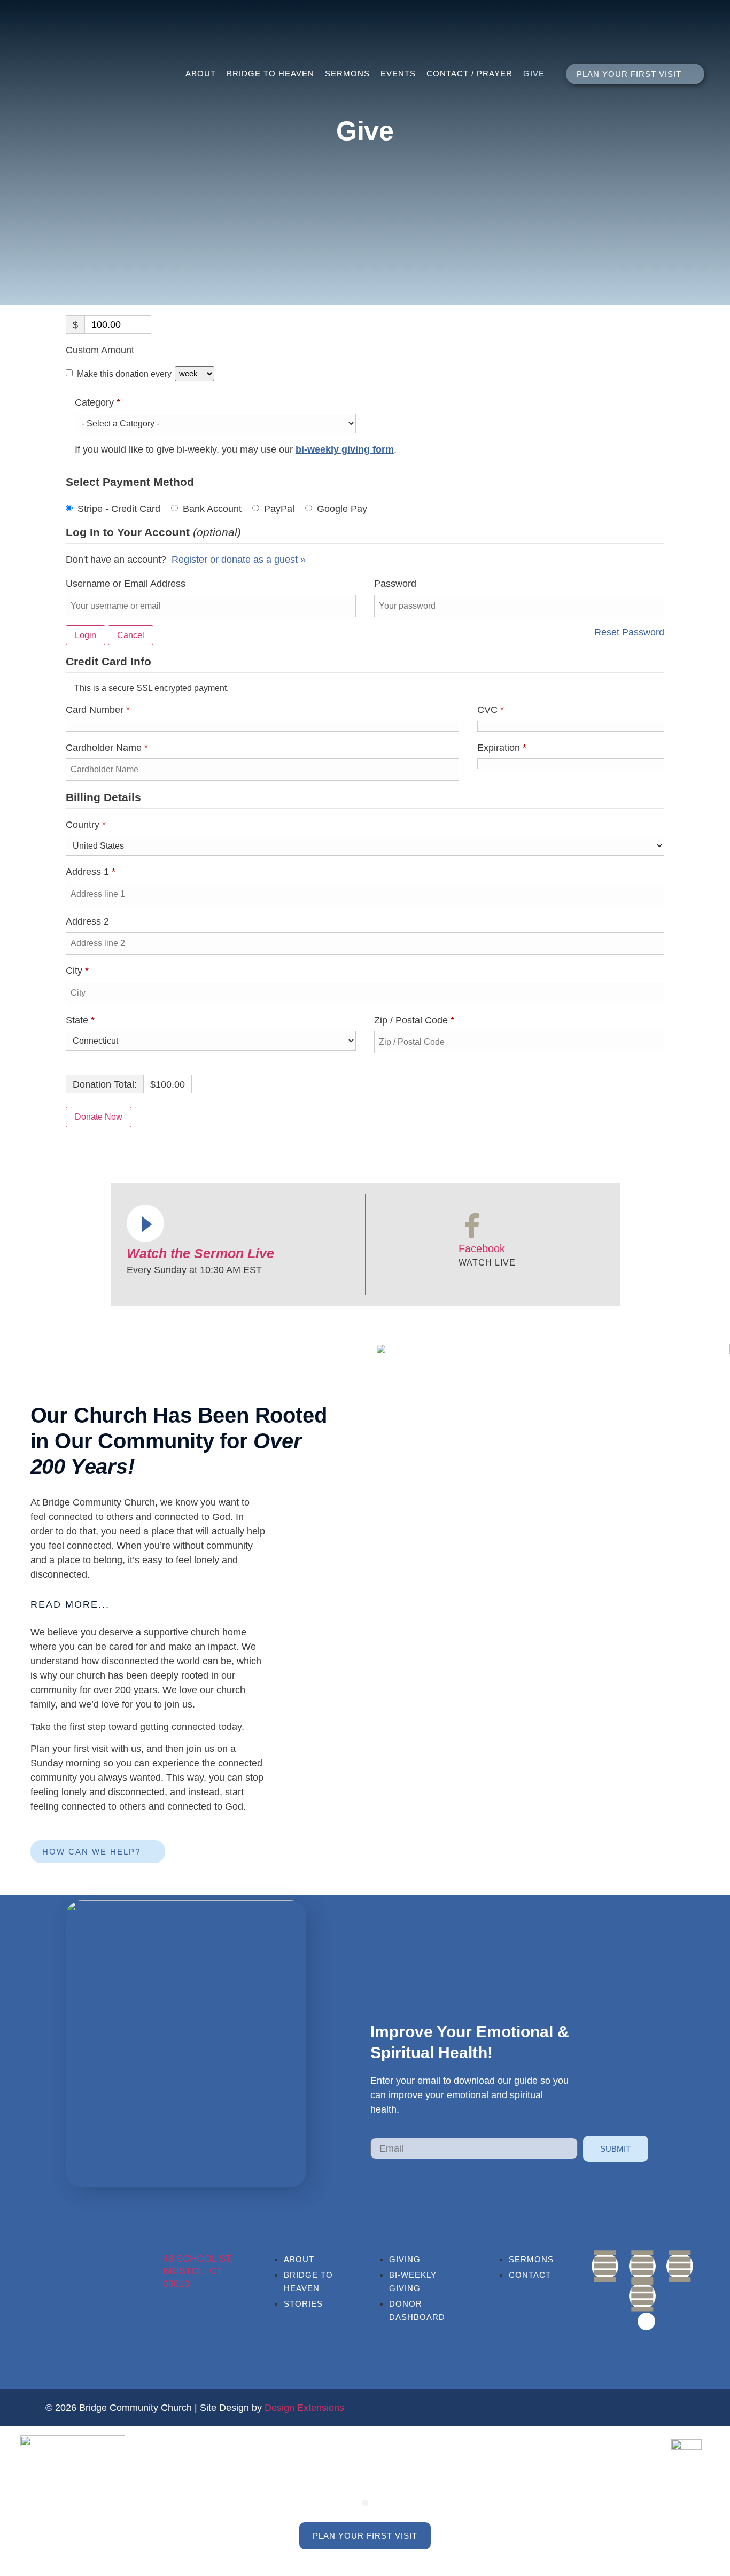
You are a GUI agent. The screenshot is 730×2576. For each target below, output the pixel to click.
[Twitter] (642, 2296)
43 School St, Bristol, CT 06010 (198, 2271)
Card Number (98, 710)
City (77, 971)
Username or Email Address (126, 584)
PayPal (279, 509)
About (201, 73)
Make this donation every (125, 373)
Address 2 (89, 921)
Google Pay (342, 509)
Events (398, 73)
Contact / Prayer (469, 73)
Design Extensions (304, 2408)
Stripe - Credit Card (119, 509)
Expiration (502, 748)
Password (395, 584)
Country (86, 825)
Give (534, 73)
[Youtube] (642, 2266)
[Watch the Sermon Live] (145, 1223)
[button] (148, 1605)
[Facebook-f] (605, 2266)
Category (117, 401)
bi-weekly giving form (345, 449)
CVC (491, 710)
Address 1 (91, 872)
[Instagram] (680, 2266)
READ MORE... (70, 1604)
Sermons (347, 73)
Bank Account (212, 509)
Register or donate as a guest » (239, 560)
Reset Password (629, 632)
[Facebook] (472, 1225)
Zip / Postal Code (414, 1020)
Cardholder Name (107, 748)
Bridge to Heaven (270, 73)
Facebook (482, 1248)
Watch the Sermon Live (200, 1253)
